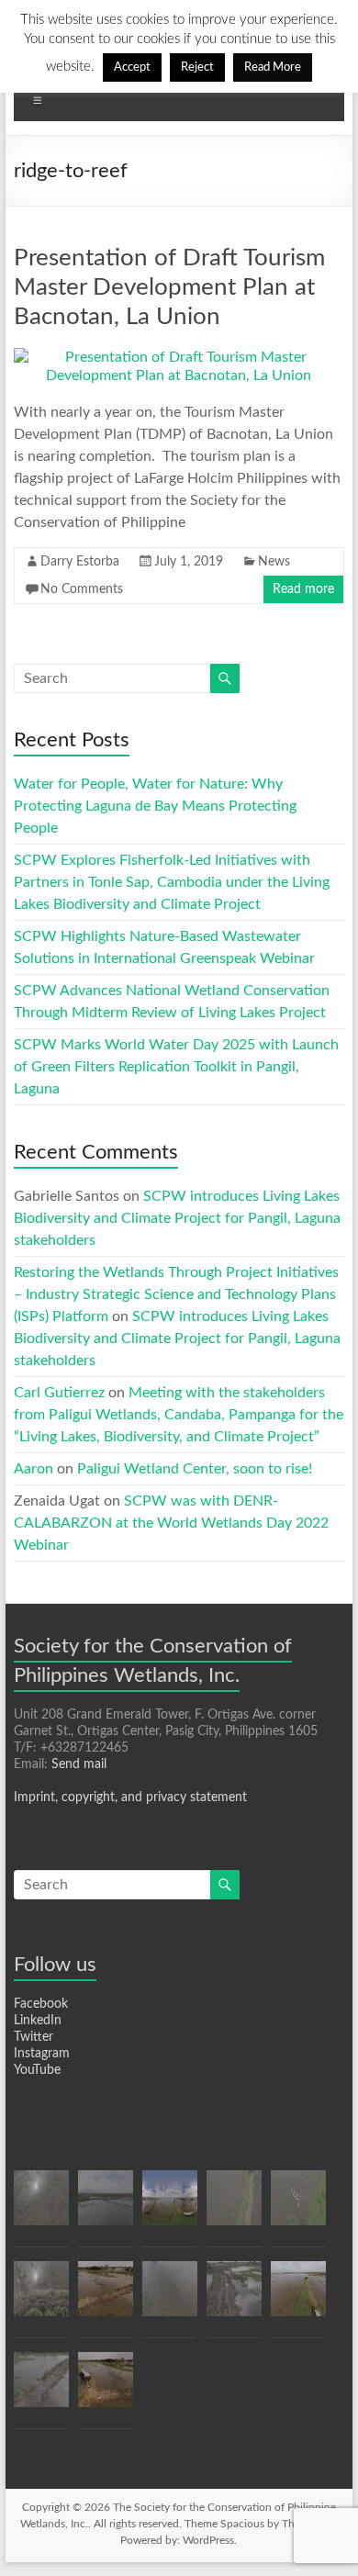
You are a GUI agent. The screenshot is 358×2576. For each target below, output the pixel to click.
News (274, 562)
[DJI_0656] (234, 2206)
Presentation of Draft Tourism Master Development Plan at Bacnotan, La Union (169, 287)
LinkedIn (38, 2021)
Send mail (79, 1764)
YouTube (37, 2070)
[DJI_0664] (170, 2297)
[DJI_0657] (170, 2206)
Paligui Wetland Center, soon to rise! (195, 1469)
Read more (303, 589)
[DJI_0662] (106, 2297)
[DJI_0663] (41, 2388)
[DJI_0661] (106, 2388)
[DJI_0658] (298, 2297)
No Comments (82, 589)
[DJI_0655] (298, 2206)
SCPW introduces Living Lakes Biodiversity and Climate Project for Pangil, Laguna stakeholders (177, 1218)
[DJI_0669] (234, 2297)
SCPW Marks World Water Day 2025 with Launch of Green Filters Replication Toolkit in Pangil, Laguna (176, 1067)
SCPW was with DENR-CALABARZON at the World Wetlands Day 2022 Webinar (171, 1523)
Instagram (42, 2054)
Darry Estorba (80, 562)
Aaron (34, 1469)
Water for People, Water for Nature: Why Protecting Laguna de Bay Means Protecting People (155, 806)
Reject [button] (197, 67)
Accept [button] (132, 67)
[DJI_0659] (41, 2297)
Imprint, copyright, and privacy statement (130, 1798)
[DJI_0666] (106, 2206)
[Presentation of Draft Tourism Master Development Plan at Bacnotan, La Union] (179, 357)
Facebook (41, 2004)
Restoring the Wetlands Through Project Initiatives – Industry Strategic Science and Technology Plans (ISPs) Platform (176, 1294)
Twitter (34, 2037)
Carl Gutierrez (59, 1393)
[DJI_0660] (41, 2206)
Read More (273, 67)
